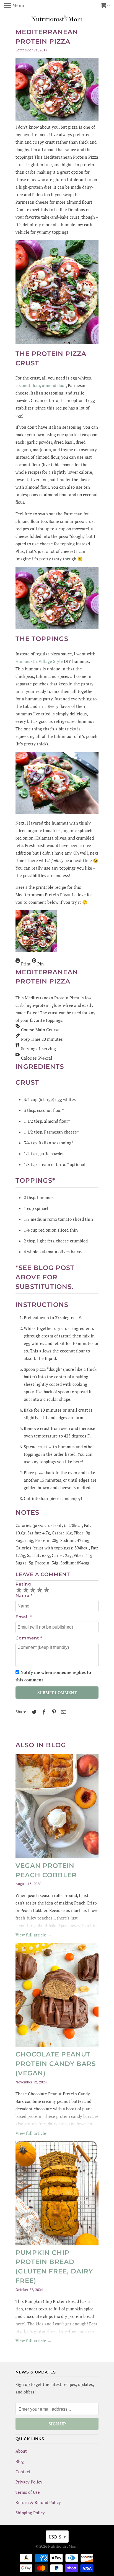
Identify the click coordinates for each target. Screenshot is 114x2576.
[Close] (103, 1182)
